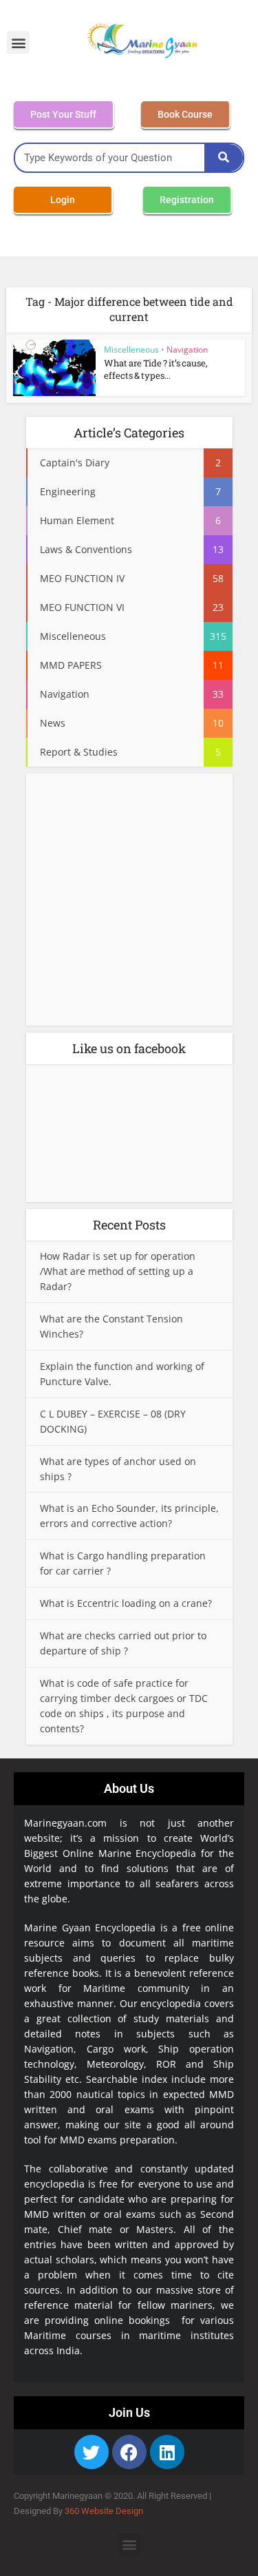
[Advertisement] (129, 904)
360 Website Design (104, 2511)
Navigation (187, 350)
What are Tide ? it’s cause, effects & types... (156, 369)
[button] (18, 42)
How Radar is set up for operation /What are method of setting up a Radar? (118, 1271)
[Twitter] (92, 2452)
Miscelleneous (131, 350)
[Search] (224, 158)
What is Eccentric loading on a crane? (126, 1603)
